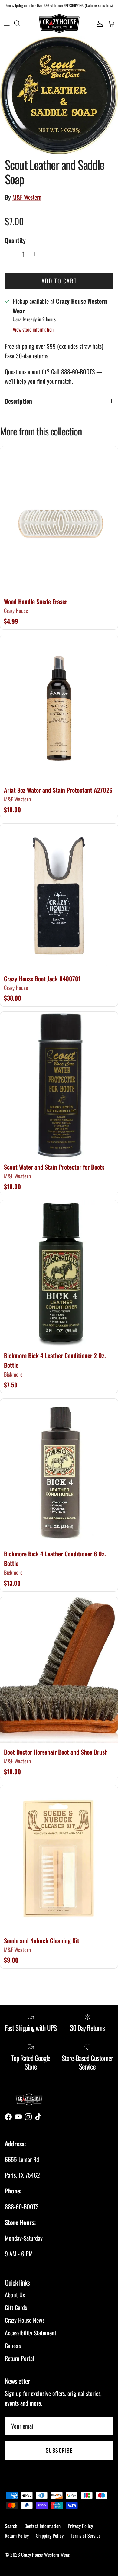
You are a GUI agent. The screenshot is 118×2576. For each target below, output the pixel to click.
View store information (33, 329)
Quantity (15, 240)
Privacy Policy (80, 2526)
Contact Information (43, 2526)
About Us (15, 2295)
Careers (13, 2345)
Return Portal (20, 2358)
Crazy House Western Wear (45, 2555)
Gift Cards (16, 2307)
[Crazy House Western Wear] (59, 23)
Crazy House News (25, 2320)
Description (18, 401)
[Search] (20, 23)
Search (11, 2526)
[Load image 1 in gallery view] (59, 95)
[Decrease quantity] (11, 254)
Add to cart (59, 281)
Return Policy (17, 2536)
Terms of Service (86, 2536)
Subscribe (59, 2450)
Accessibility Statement (31, 2333)
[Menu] (7, 23)
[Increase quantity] (36, 254)
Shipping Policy (50, 2536)
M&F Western (27, 197)
